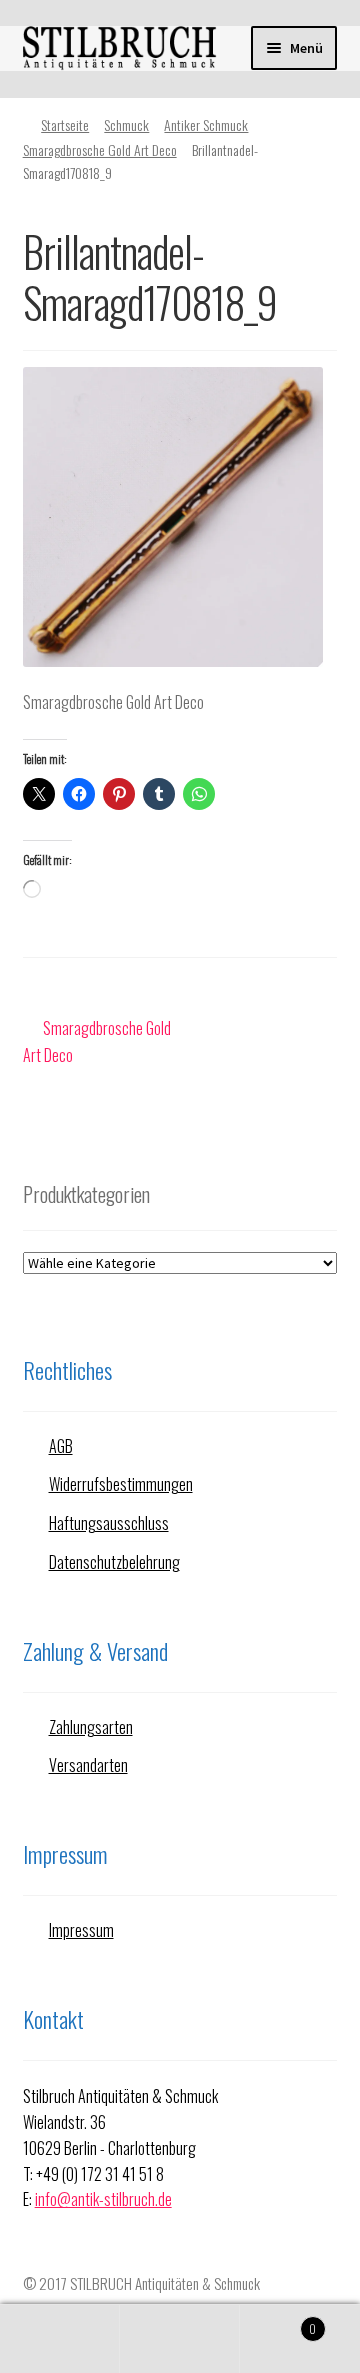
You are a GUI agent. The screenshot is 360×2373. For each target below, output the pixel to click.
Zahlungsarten (91, 1727)
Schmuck (126, 124)
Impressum (81, 1930)
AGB (61, 1446)
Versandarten (88, 1765)
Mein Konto (60, 2339)
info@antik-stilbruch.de (103, 2199)
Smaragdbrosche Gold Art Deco (100, 149)
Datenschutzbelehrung (114, 1562)
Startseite (65, 124)
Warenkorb (278, 2321)
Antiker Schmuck (206, 124)
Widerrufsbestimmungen (121, 1484)
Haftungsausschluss (109, 1523)
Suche (180, 2339)
